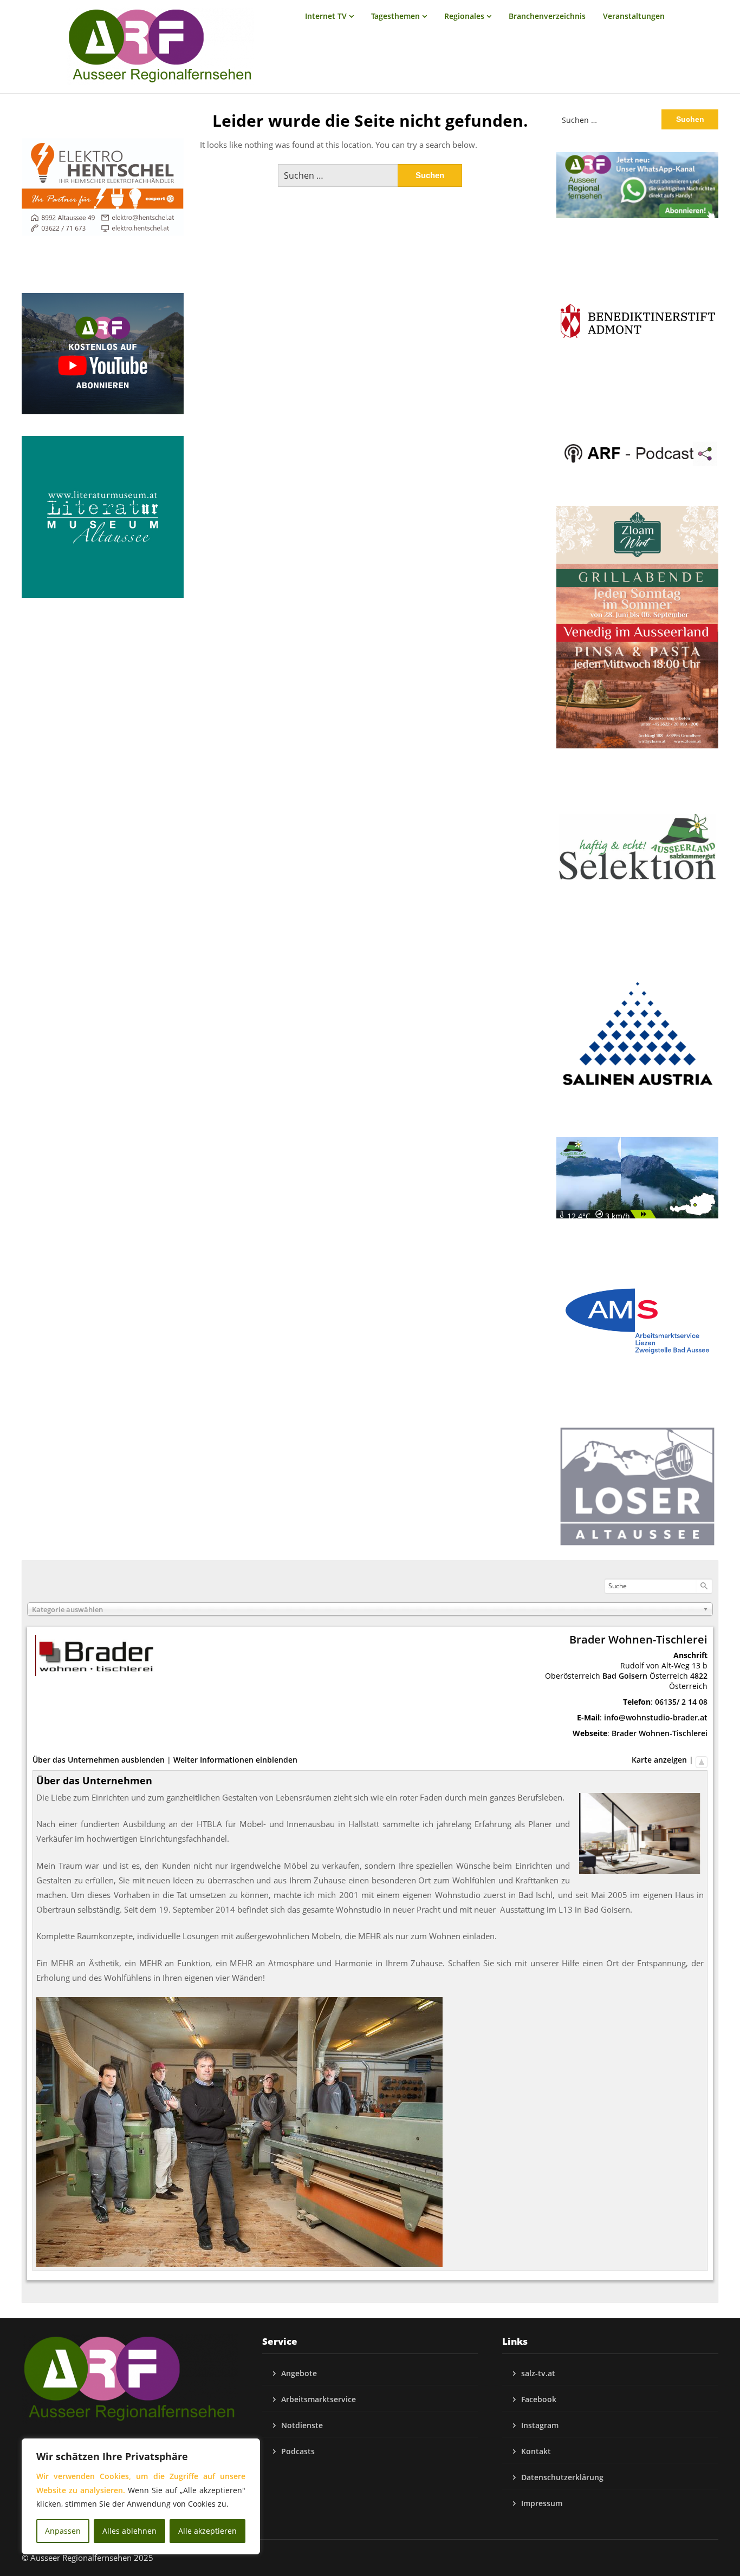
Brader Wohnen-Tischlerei (660, 1733)
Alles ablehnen (129, 2531)
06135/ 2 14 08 (681, 1702)
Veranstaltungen (634, 16)
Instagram (540, 2425)
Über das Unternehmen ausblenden (99, 1760)
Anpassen (63, 2531)
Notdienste (302, 2425)
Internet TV (326, 16)
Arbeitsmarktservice (319, 2399)
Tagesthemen (395, 16)
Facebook (539, 2399)
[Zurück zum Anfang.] (702, 1760)
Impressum (542, 2503)
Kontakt (536, 2451)
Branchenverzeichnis (547, 16)
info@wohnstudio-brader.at (656, 1717)
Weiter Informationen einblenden (235, 1760)
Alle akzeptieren (207, 2531)
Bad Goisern (625, 1676)
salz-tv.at (538, 2373)
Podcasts (298, 2451)
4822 (699, 1676)
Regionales (464, 16)
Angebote (299, 2373)
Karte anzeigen (659, 1760)
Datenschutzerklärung (562, 2477)
